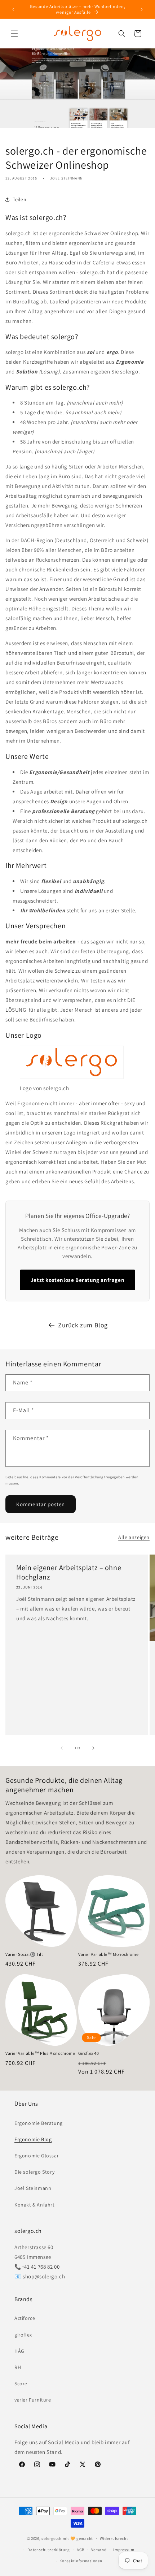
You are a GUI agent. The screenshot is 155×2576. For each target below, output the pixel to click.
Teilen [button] (20, 199)
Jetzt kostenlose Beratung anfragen (77, 1280)
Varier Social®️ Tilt (24, 1954)
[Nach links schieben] (62, 1748)
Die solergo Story (34, 2172)
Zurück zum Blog (83, 1325)
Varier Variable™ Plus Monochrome (40, 2053)
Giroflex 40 (89, 2053)
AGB (81, 2550)
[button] (14, 34)
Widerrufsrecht (114, 2538)
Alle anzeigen (134, 1537)
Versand (99, 2550)
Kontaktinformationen (81, 2561)
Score (21, 2383)
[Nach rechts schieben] (93, 1748)
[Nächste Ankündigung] (142, 9)
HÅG (19, 2351)
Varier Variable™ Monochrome (108, 1954)
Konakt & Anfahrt (35, 2205)
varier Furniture (33, 2400)
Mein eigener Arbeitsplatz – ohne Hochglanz (69, 1572)
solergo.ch (52, 2538)
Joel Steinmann (33, 2188)
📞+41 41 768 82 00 (37, 2267)
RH (18, 2367)
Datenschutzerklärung (49, 2550)
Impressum (124, 2550)
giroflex (23, 2335)
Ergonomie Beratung (39, 2123)
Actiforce (25, 2318)
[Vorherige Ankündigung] (13, 9)
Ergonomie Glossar (37, 2156)
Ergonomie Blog (33, 2139)
